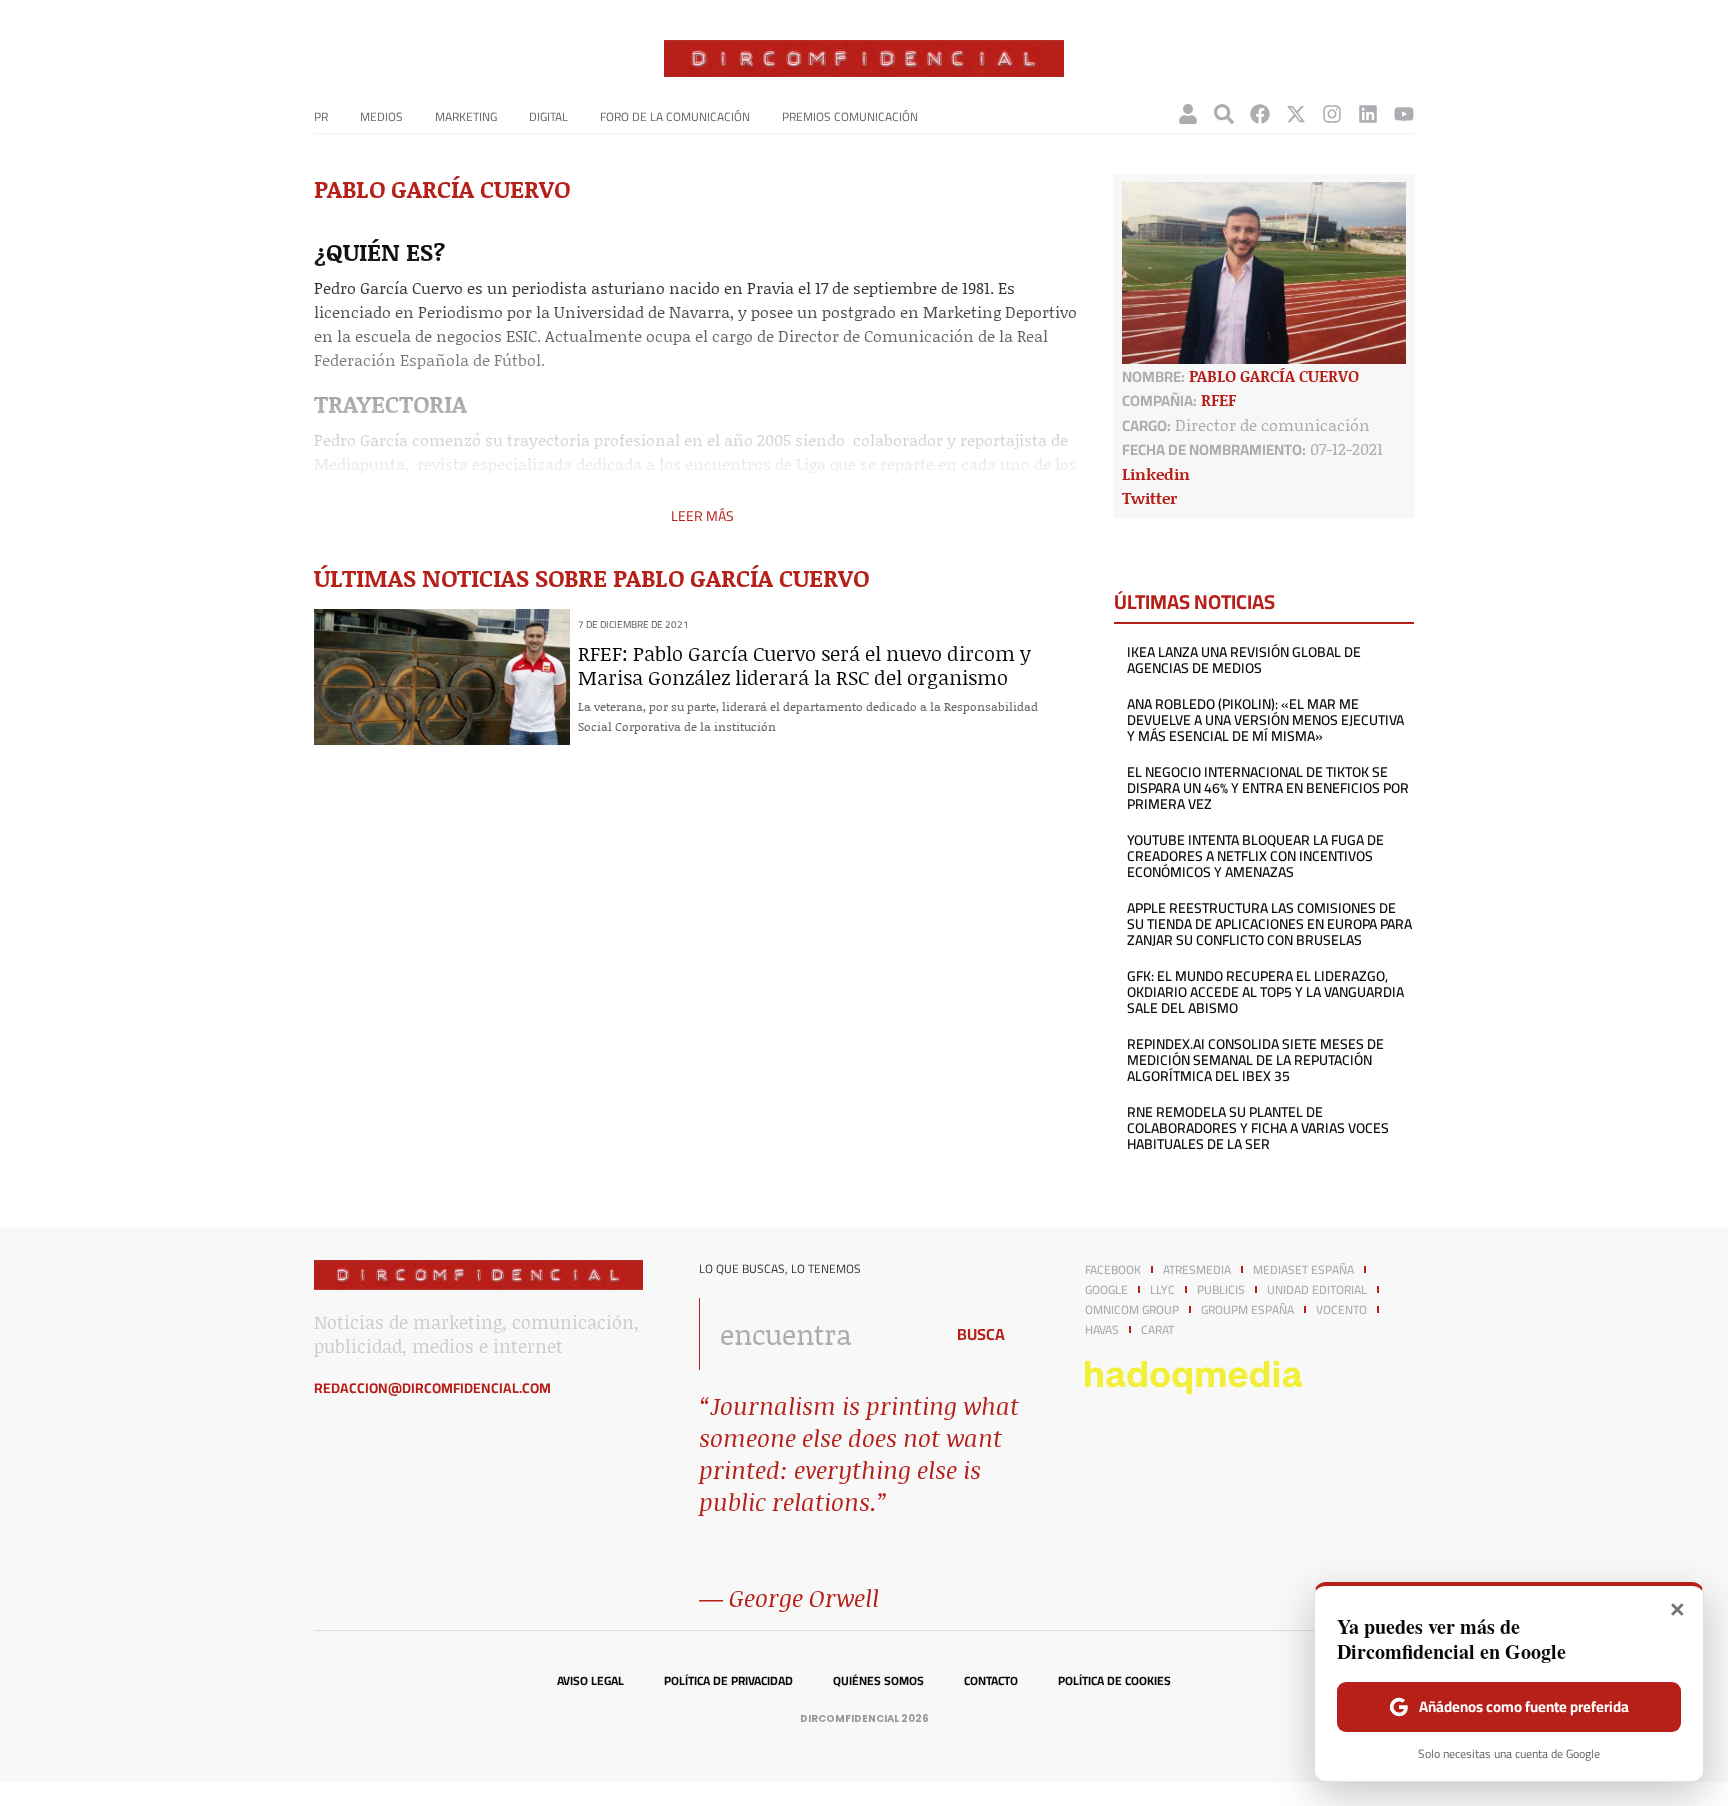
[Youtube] (1404, 114)
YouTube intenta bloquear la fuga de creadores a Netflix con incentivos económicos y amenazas (1255, 856)
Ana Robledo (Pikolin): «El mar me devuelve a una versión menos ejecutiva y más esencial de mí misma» (1265, 720)
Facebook (1113, 1270)
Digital (548, 116)
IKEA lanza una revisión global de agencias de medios (1244, 660)
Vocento (1341, 1310)
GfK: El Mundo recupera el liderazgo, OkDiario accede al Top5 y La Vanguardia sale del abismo (1265, 992)
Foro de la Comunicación (675, 116)
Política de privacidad (728, 1681)
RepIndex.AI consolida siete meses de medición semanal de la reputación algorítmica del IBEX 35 (1255, 1060)
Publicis (1221, 1290)
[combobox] (815, 1334)
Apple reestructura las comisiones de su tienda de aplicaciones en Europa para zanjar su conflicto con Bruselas (1269, 924)
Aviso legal (590, 1681)
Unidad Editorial (1317, 1290)
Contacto (991, 1681)
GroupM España (1247, 1310)
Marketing (466, 116)
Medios (381, 116)
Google (1106, 1290)
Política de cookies (1114, 1681)
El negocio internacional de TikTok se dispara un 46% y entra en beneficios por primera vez (1268, 788)
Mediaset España (1303, 1270)
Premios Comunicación (850, 116)
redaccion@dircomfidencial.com (432, 1388)
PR (321, 116)
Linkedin (1156, 473)
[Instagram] (1332, 114)
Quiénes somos (878, 1681)
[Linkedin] (1368, 114)
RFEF (1218, 399)
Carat (1157, 1330)
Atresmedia (1197, 1270)
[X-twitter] (1296, 114)
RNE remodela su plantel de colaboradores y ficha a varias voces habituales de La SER (1258, 1128)
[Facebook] (1260, 114)
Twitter (1149, 497)
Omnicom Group (1132, 1310)
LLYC (1162, 1290)
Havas (1102, 1330)
